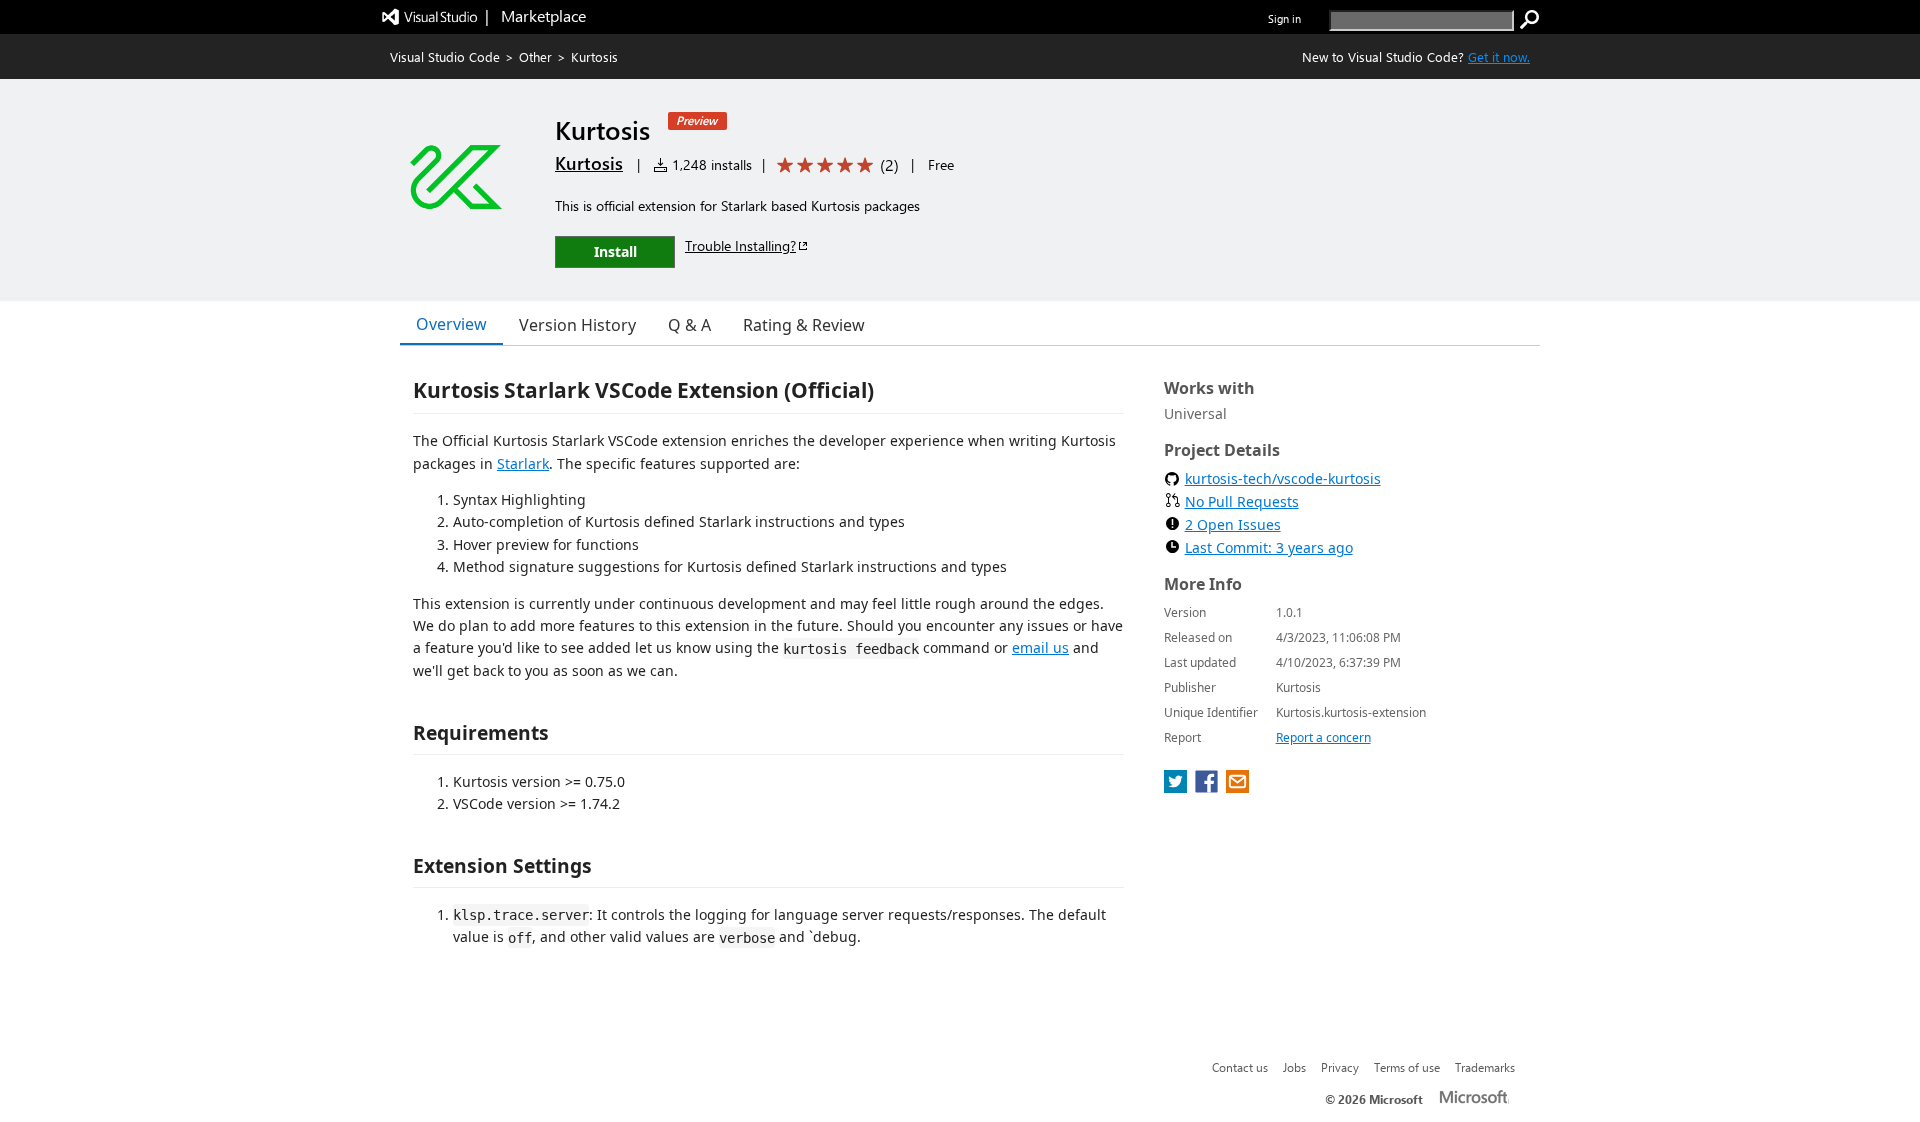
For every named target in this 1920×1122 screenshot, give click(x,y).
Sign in (1284, 18)
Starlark (523, 463)
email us (1040, 647)
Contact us (1240, 1067)
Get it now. (1499, 56)
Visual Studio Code (445, 56)
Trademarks (1485, 1067)
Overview (451, 324)
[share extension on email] (1237, 787)
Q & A (689, 325)
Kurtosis (589, 163)
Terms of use (1407, 1067)
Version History (577, 325)
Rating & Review (804, 325)
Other (535, 56)
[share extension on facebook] (1208, 787)
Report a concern (1323, 737)
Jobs (1294, 1067)
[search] (1530, 20)
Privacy (1340, 1067)
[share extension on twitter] (1177, 787)
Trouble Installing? (740, 245)
